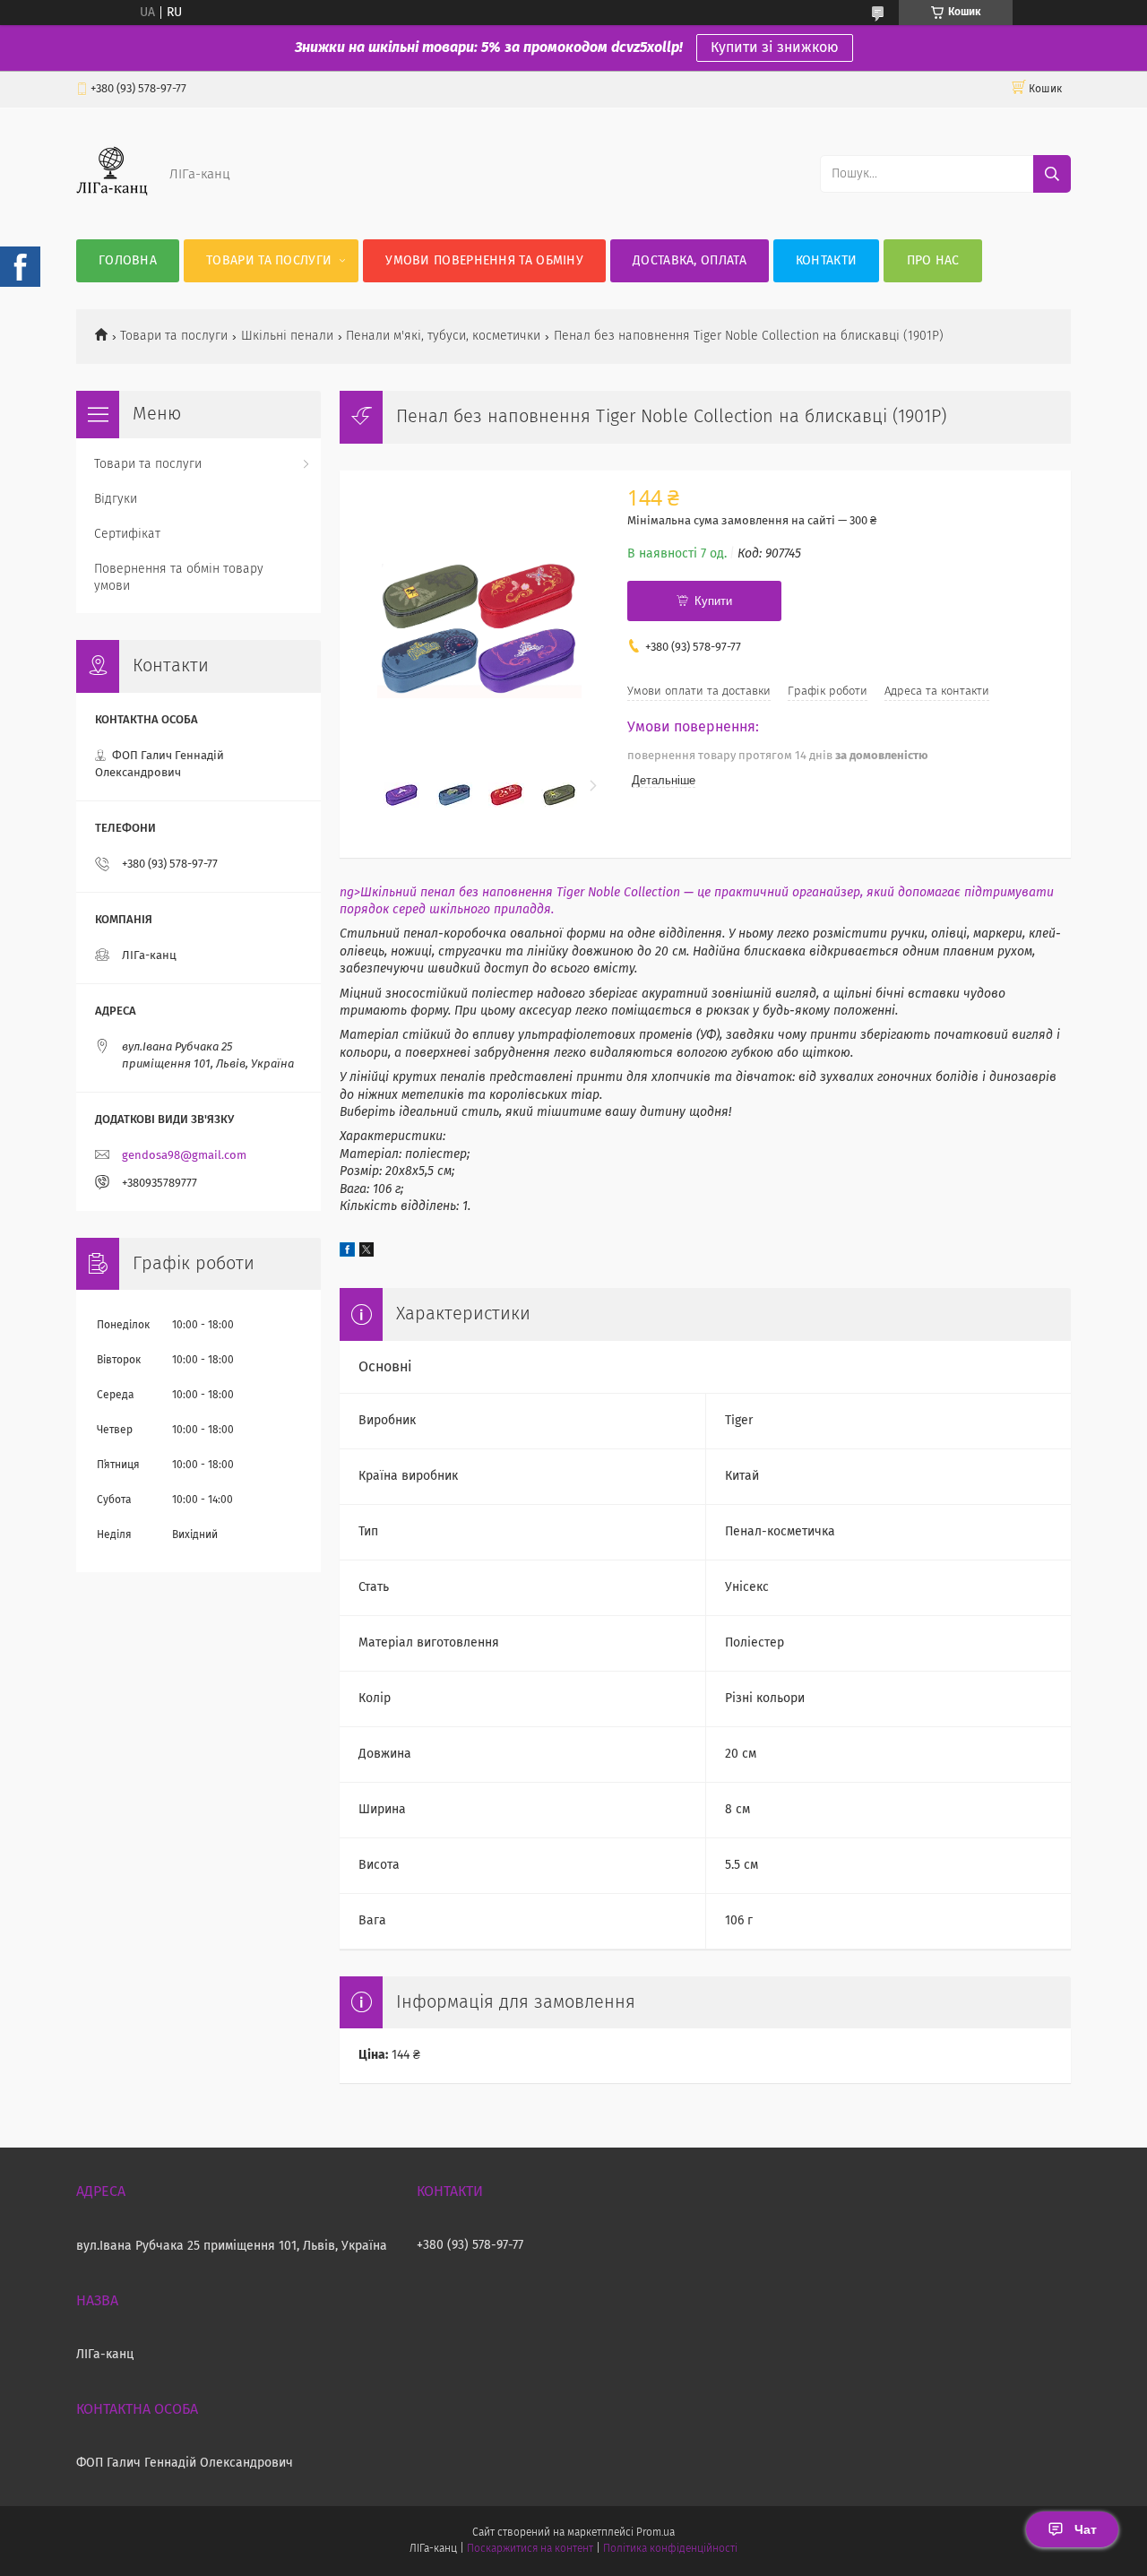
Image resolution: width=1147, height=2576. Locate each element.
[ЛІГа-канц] (112, 203)
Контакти (826, 261)
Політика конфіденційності (670, 2549)
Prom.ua (655, 2533)
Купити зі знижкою (775, 48)
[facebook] (347, 1253)
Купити (713, 601)
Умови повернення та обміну (484, 261)
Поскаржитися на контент (530, 2549)
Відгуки (116, 499)
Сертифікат (127, 534)
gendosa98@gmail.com (184, 1156)
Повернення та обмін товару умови (179, 578)
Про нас (933, 261)
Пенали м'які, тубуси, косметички (443, 336)
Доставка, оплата (690, 261)
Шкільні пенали (287, 336)
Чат (1086, 2529)
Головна (128, 261)
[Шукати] (1052, 174)
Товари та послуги (269, 261)
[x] (367, 1253)
